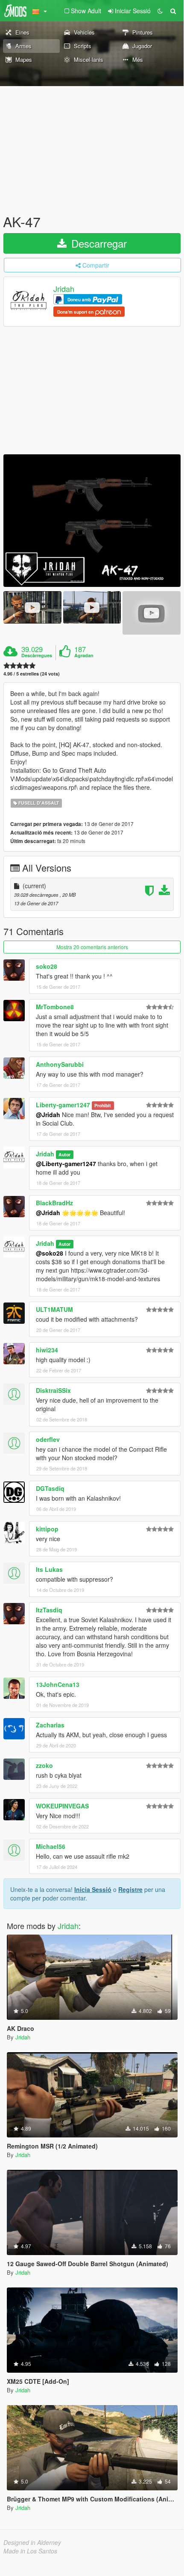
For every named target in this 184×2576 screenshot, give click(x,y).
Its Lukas (49, 1569)
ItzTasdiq (49, 1610)
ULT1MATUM (54, 1309)
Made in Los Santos (30, 2551)
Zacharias (50, 1725)
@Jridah (48, 1115)
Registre (130, 1889)
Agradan (84, 656)
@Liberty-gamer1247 (66, 1164)
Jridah (64, 289)
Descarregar (98, 243)
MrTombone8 (55, 1007)
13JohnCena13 (58, 1684)
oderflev (48, 1439)
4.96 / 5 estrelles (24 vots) (32, 674)
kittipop (47, 1529)
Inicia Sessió (93, 1889)
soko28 (47, 966)
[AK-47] (92, 521)
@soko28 (50, 1253)
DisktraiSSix (53, 1390)
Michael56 (51, 1846)
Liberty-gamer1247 (63, 1105)
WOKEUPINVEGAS (62, 1806)
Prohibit (103, 1105)
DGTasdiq (50, 1488)
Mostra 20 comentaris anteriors (92, 947)
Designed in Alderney (32, 2542)
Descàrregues (37, 656)
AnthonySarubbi (60, 1064)
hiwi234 (47, 1350)
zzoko (44, 1765)
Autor (64, 1154)
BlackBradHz (54, 1203)
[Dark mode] (160, 11)
